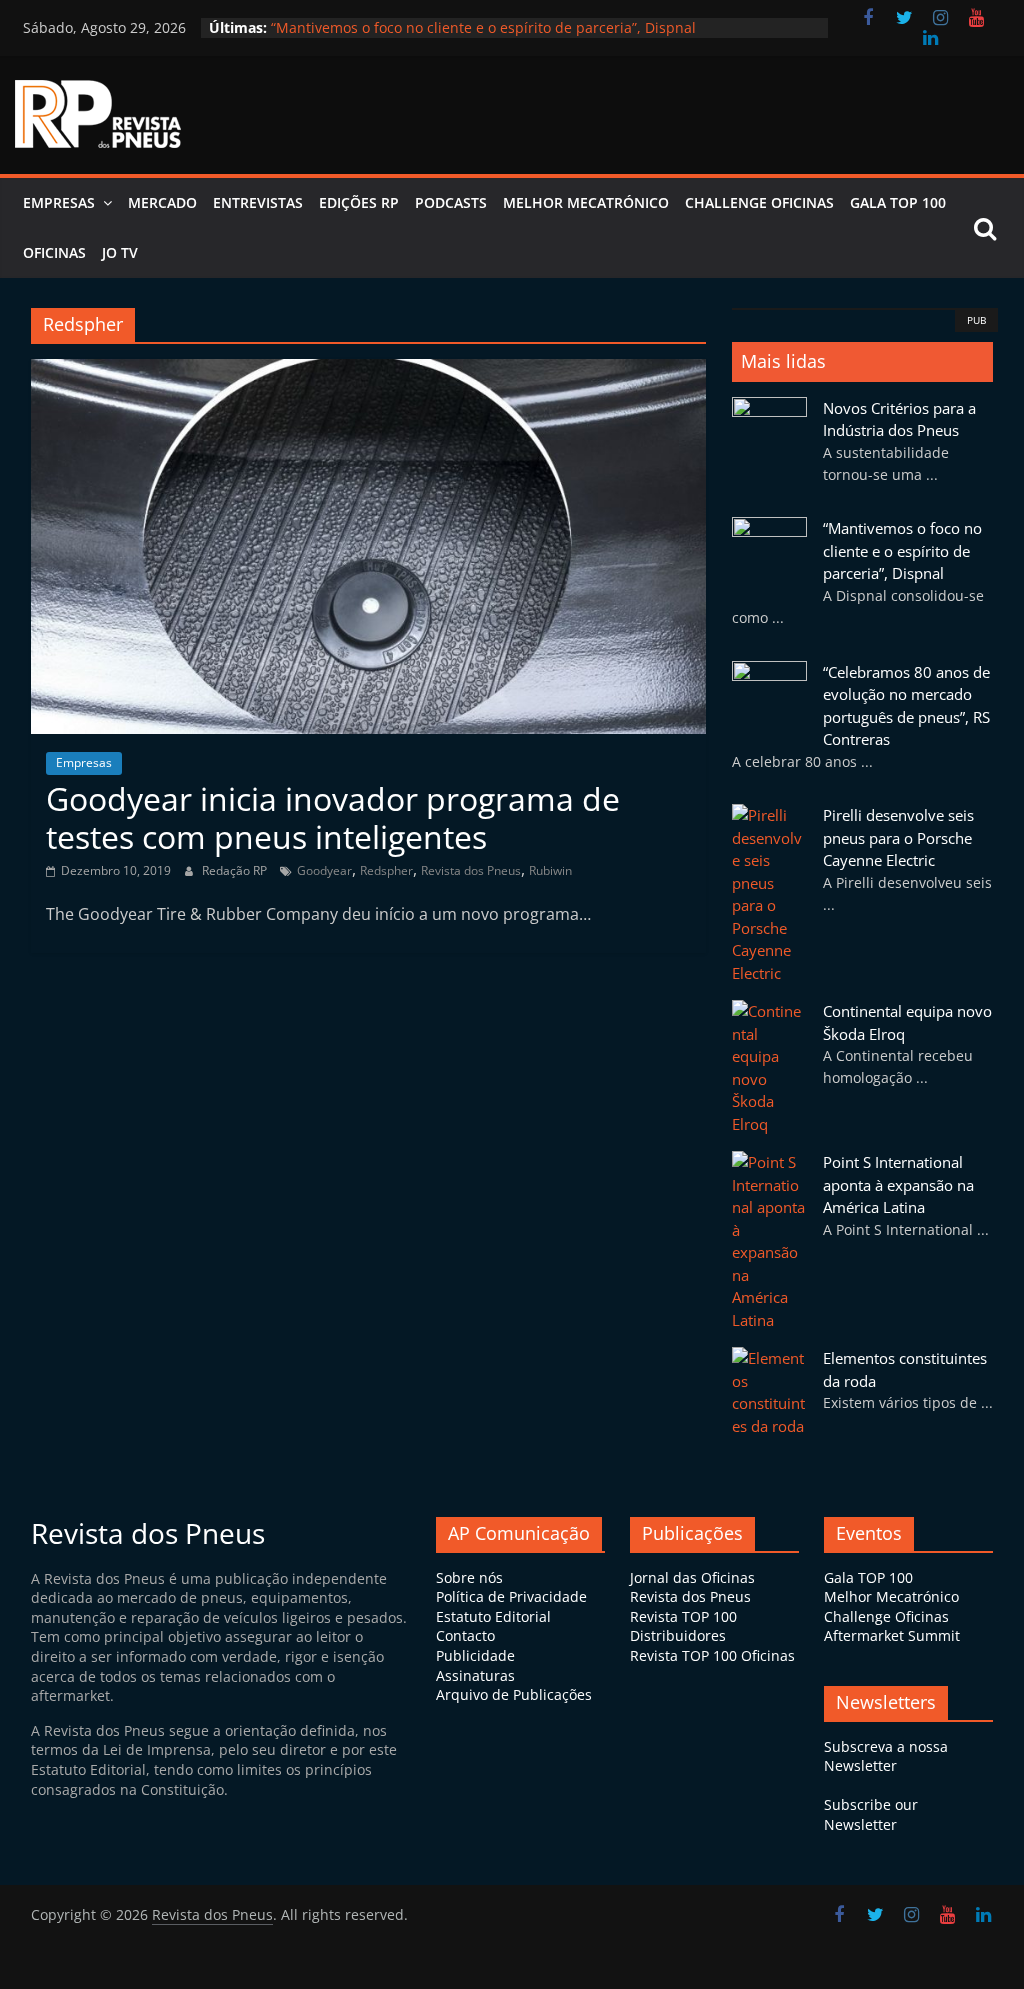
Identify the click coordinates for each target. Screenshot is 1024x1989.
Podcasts (451, 202)
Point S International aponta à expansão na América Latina (898, 1184)
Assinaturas (475, 1675)
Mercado (162, 202)
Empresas (59, 202)
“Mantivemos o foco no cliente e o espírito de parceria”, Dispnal (902, 550)
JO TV (120, 252)
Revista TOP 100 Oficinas (712, 1655)
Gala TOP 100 (868, 1577)
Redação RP (236, 870)
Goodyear (324, 870)
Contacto (465, 1635)
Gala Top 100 (898, 202)
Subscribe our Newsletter (871, 1814)
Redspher (386, 870)
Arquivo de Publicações (514, 1694)
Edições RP (359, 202)
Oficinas (54, 252)
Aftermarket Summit (892, 1635)
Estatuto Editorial (493, 1616)
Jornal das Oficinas (692, 1577)
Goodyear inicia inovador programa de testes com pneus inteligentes (333, 817)
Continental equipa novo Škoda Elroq (395, 22)
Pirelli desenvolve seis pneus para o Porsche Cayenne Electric (898, 837)
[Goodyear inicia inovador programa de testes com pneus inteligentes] (368, 371)
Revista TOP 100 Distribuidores (683, 1626)
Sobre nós (469, 1577)
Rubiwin (550, 870)
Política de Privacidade (511, 1596)
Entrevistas (258, 202)
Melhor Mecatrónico (586, 202)
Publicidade (475, 1655)
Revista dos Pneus (471, 870)
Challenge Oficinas (759, 202)
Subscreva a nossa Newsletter (886, 1756)
